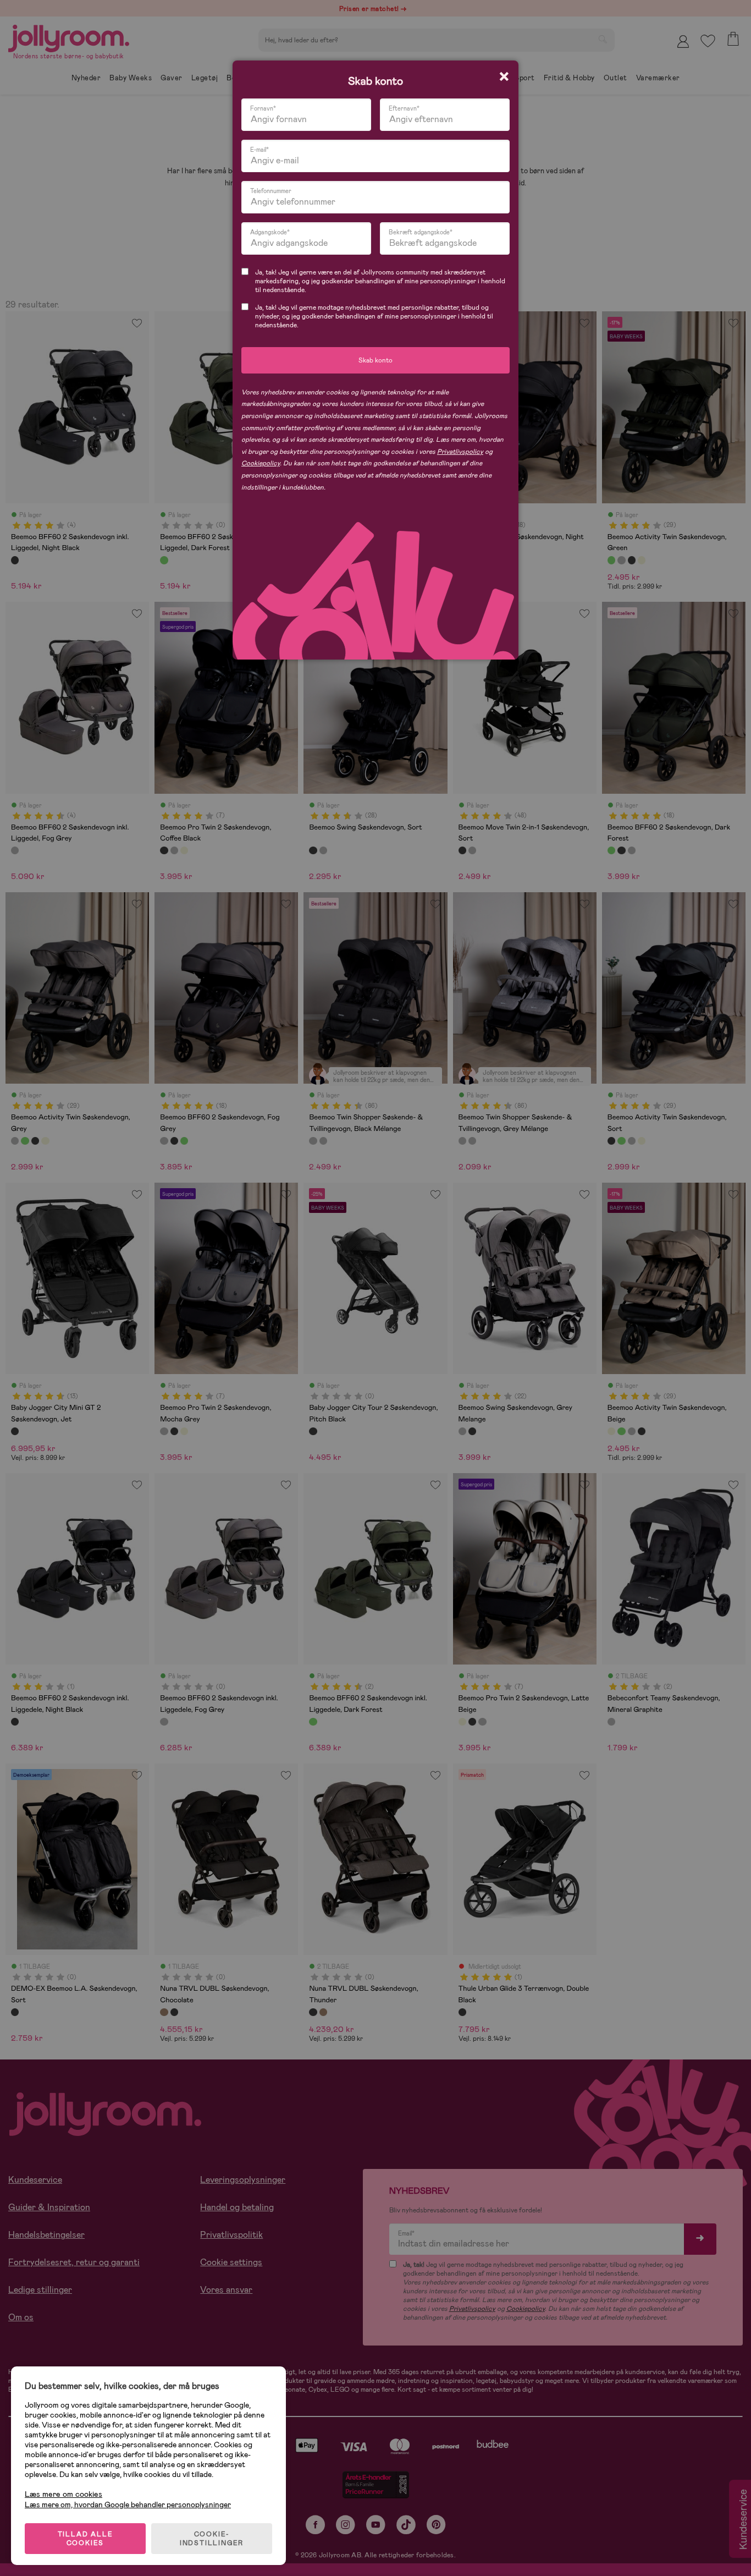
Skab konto (375, 360)
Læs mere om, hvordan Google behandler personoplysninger (128, 2504)
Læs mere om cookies (63, 2494)
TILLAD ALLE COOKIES (85, 2539)
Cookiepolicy (261, 463)
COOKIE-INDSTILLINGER (212, 2539)
